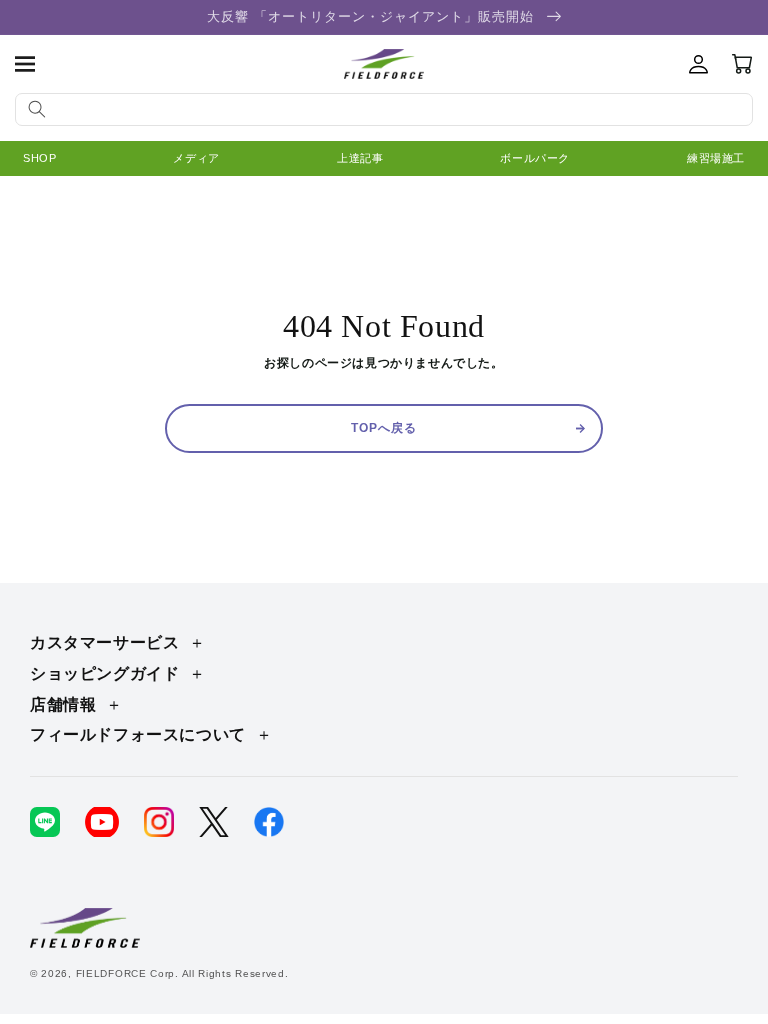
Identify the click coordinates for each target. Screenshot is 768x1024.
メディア (196, 158)
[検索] (37, 109)
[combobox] (384, 109)
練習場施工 (716, 158)
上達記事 (360, 158)
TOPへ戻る (384, 428)
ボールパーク (535, 158)
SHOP (39, 158)
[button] (25, 64)
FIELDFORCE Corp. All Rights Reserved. (182, 973)
